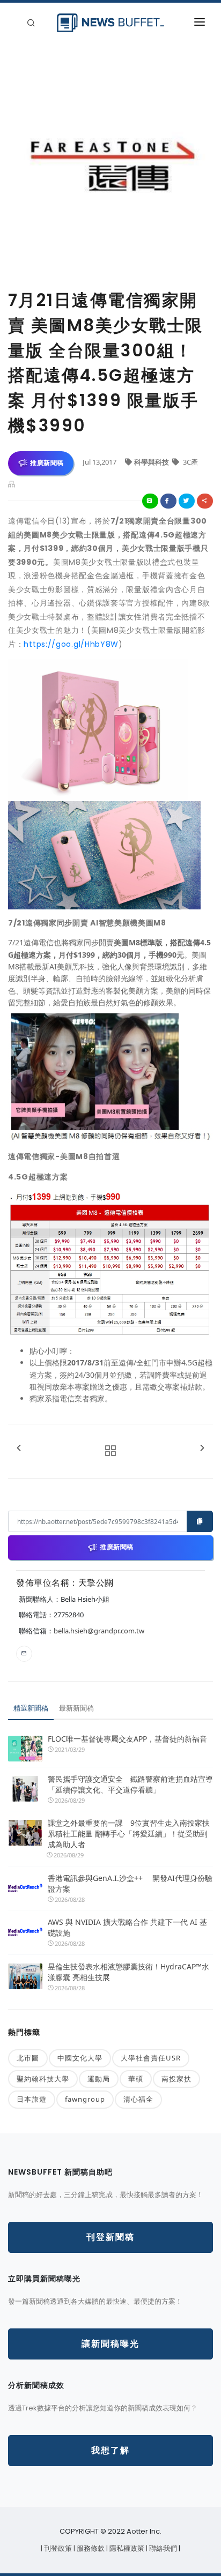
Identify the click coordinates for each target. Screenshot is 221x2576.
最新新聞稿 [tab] (76, 1708)
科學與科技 (152, 462)
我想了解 (110, 2450)
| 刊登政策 (57, 2548)
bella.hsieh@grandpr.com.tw (99, 1631)
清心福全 (138, 2099)
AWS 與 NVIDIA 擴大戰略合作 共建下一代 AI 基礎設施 (127, 1927)
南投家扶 (176, 2079)
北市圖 (28, 2058)
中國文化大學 (80, 2058)
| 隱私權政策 (126, 2548)
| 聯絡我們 (162, 2548)
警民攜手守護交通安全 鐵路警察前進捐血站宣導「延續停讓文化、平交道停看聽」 (130, 1784)
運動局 (99, 2079)
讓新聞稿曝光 (110, 2344)
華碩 (136, 2079)
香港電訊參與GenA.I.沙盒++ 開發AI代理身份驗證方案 (130, 1883)
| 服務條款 (90, 2548)
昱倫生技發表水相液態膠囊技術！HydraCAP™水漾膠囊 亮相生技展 (128, 1972)
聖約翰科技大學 (43, 2079)
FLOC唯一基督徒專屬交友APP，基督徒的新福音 (127, 1739)
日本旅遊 (32, 2099)
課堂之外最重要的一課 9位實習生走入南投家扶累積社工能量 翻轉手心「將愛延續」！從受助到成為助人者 (129, 1834)
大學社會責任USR (151, 2058)
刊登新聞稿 (110, 2237)
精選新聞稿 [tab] (31, 1708)
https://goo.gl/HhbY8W (71, 644)
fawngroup (85, 2099)
